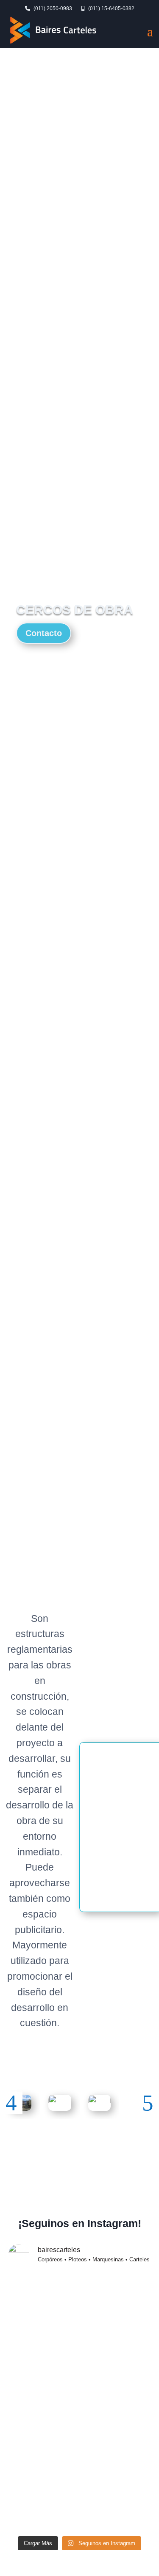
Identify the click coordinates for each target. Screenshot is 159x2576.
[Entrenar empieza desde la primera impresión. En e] (117, 2467)
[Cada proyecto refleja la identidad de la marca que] (117, 2338)
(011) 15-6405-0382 (111, 8)
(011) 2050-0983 (52, 8)
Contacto (44, 633)
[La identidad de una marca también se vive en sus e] (43, 2424)
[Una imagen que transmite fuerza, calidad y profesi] (117, 2510)
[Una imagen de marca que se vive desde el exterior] (43, 2295)
